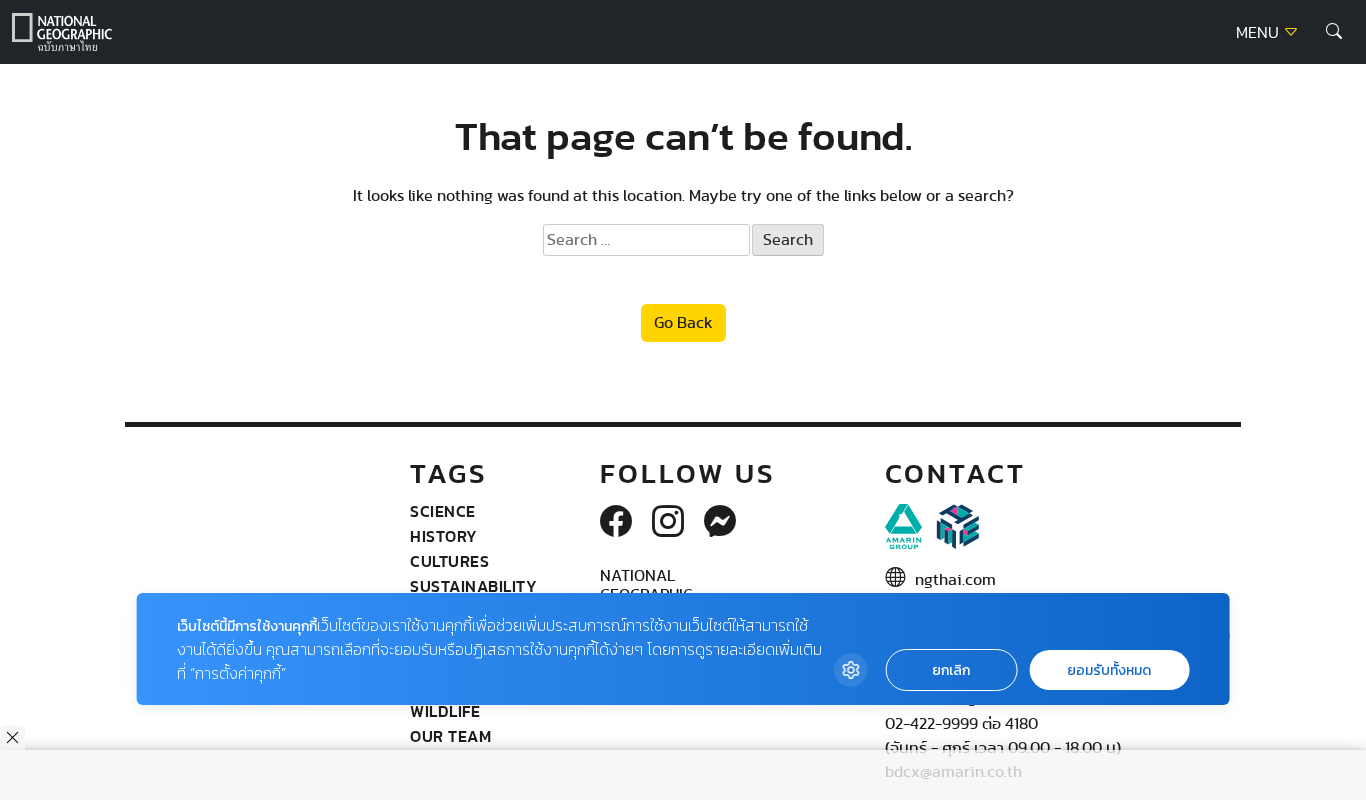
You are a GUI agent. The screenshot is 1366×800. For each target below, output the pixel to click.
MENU (1259, 33)
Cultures (449, 561)
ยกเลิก (951, 670)
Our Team (450, 736)
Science (443, 511)
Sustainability (473, 586)
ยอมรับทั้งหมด (1109, 670)
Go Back (683, 323)
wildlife (445, 711)
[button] (1334, 32)
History (444, 536)
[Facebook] (616, 523)
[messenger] (720, 523)
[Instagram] (668, 523)
